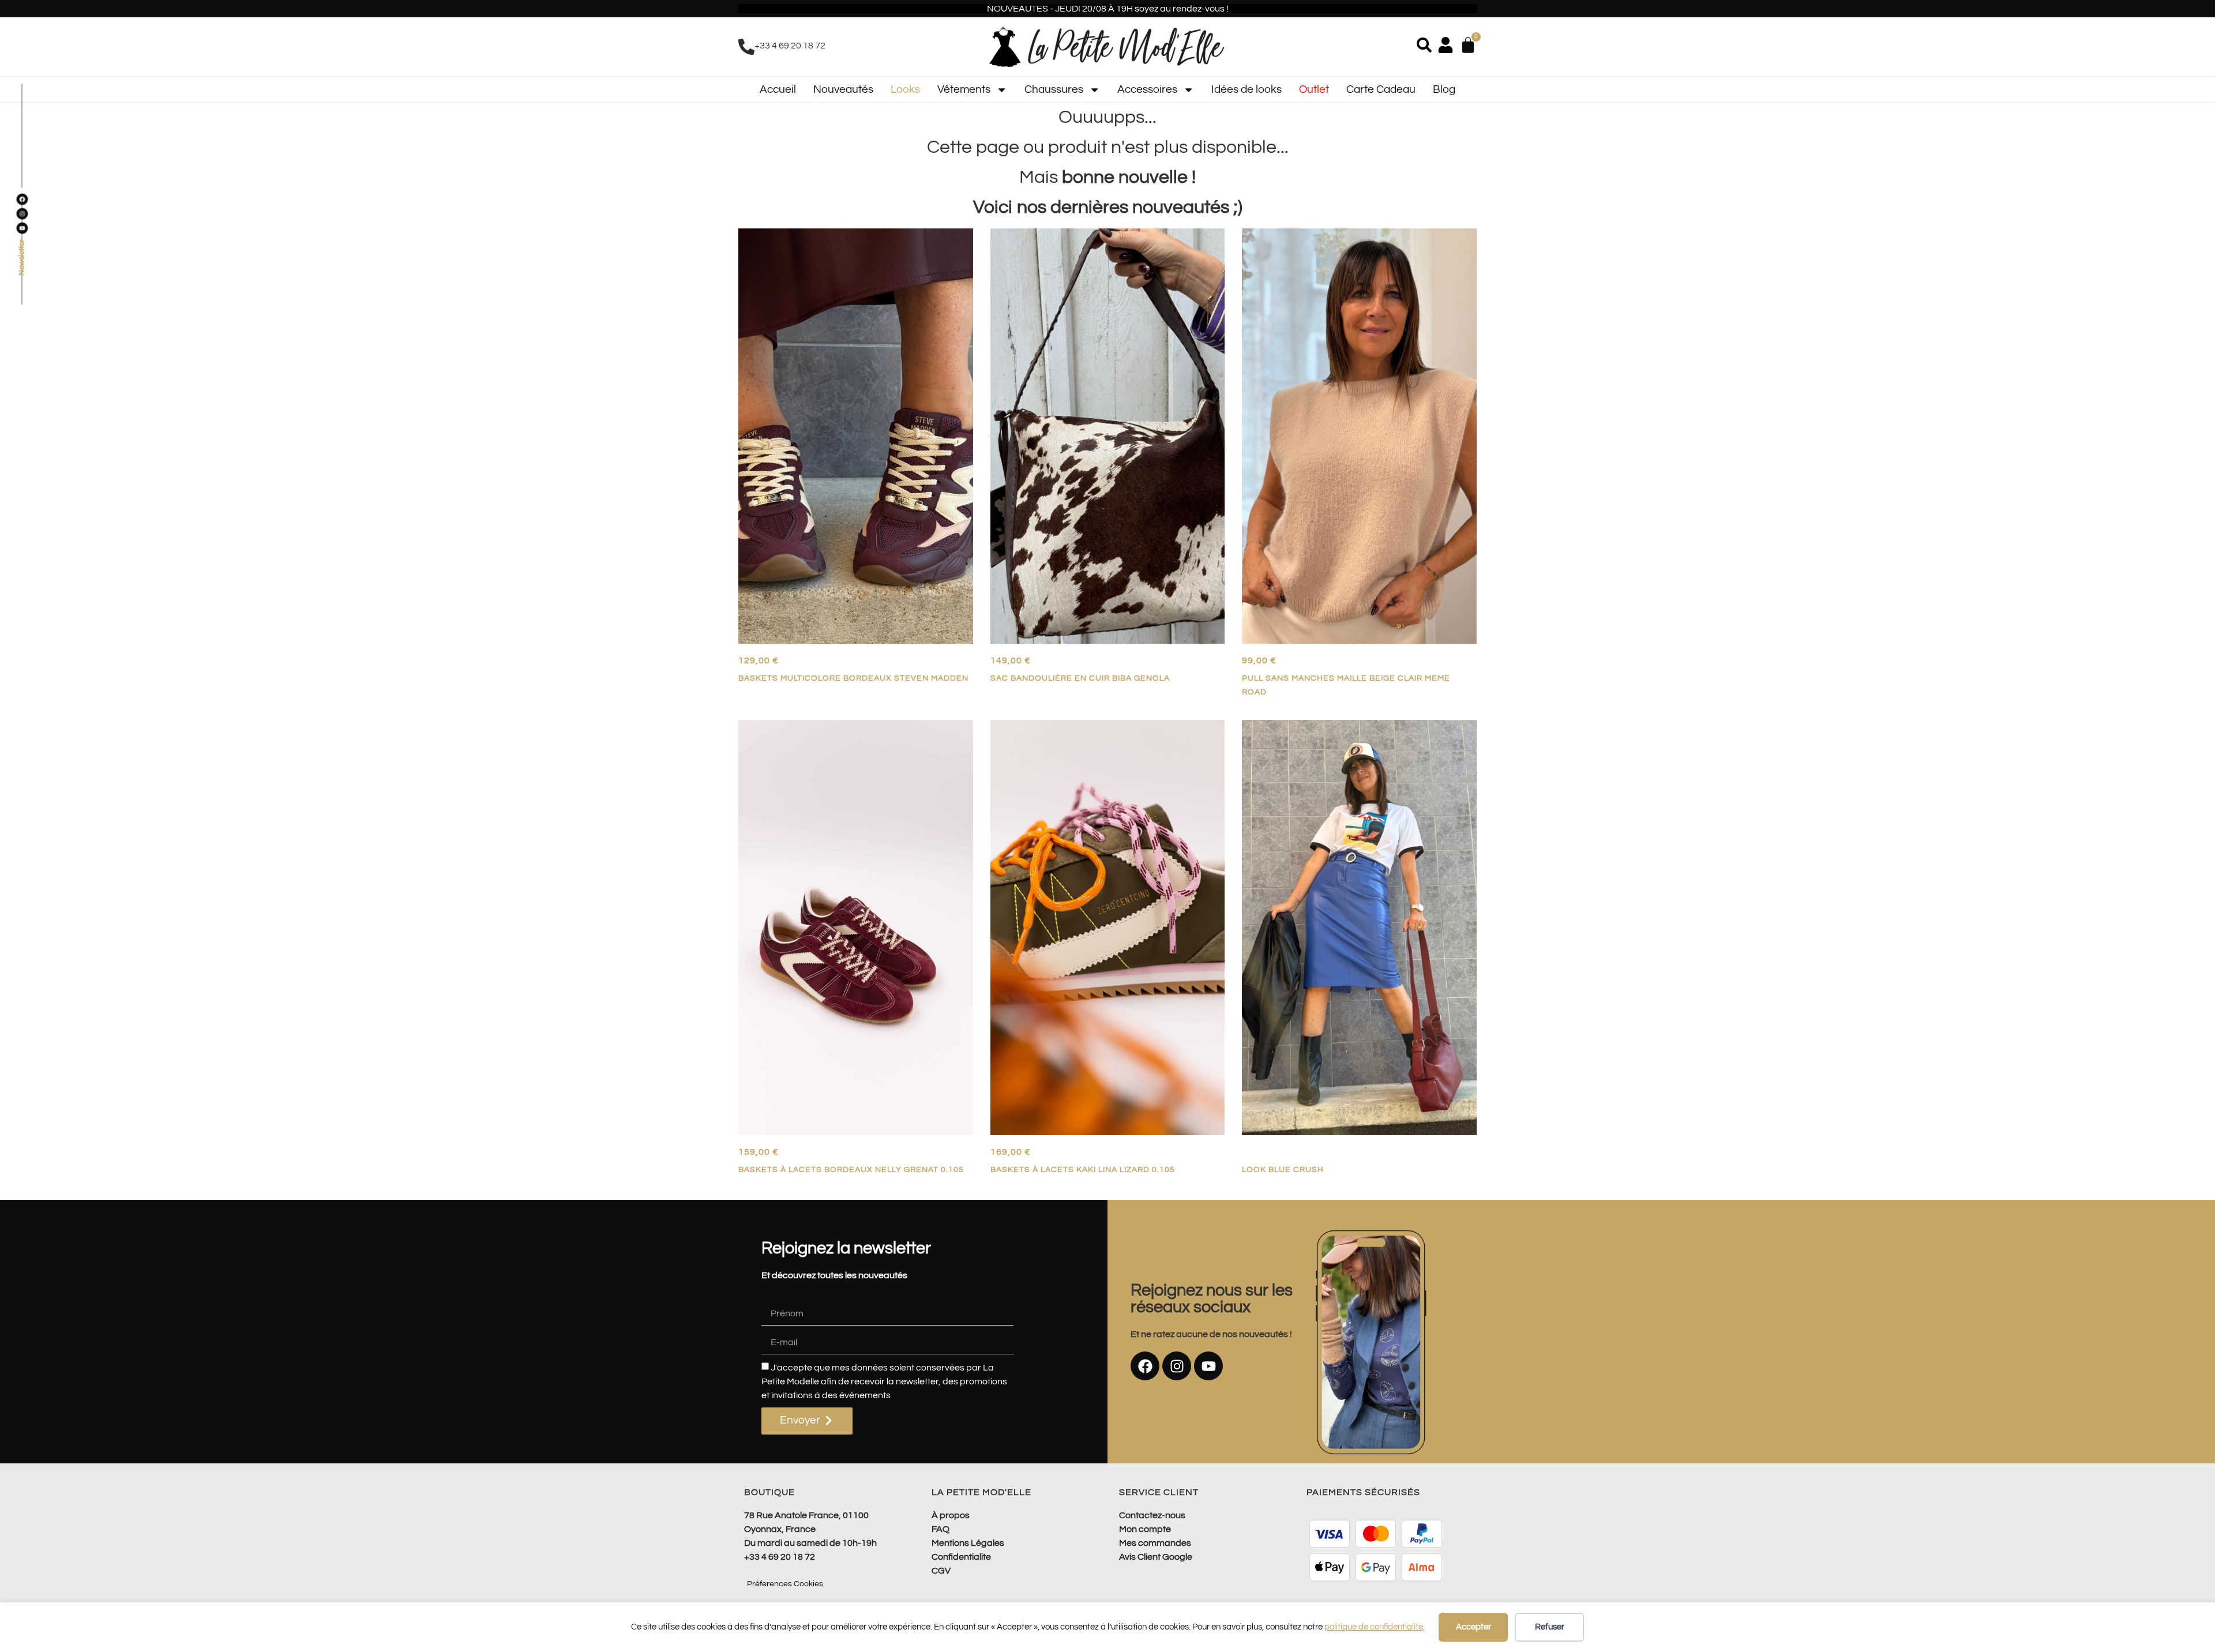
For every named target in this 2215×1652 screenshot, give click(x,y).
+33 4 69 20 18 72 (790, 46)
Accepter (1473, 1627)
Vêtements (964, 89)
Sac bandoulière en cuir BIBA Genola (1080, 678)
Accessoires (1147, 89)
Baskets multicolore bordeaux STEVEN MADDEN (853, 678)
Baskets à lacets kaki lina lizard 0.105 (1083, 1169)
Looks (905, 89)
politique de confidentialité (1374, 1627)
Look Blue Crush (1283, 1169)
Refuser (1550, 1627)
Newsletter (22, 258)
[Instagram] (1177, 1366)
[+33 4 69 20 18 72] (746, 47)
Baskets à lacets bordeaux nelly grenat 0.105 (851, 1169)
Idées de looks (1247, 89)
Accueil (778, 89)
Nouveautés (843, 89)
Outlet (1314, 89)
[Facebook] (1145, 1366)
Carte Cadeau (1381, 89)
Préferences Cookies (785, 1584)
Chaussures (1054, 89)
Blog (1444, 89)
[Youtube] (1208, 1366)
